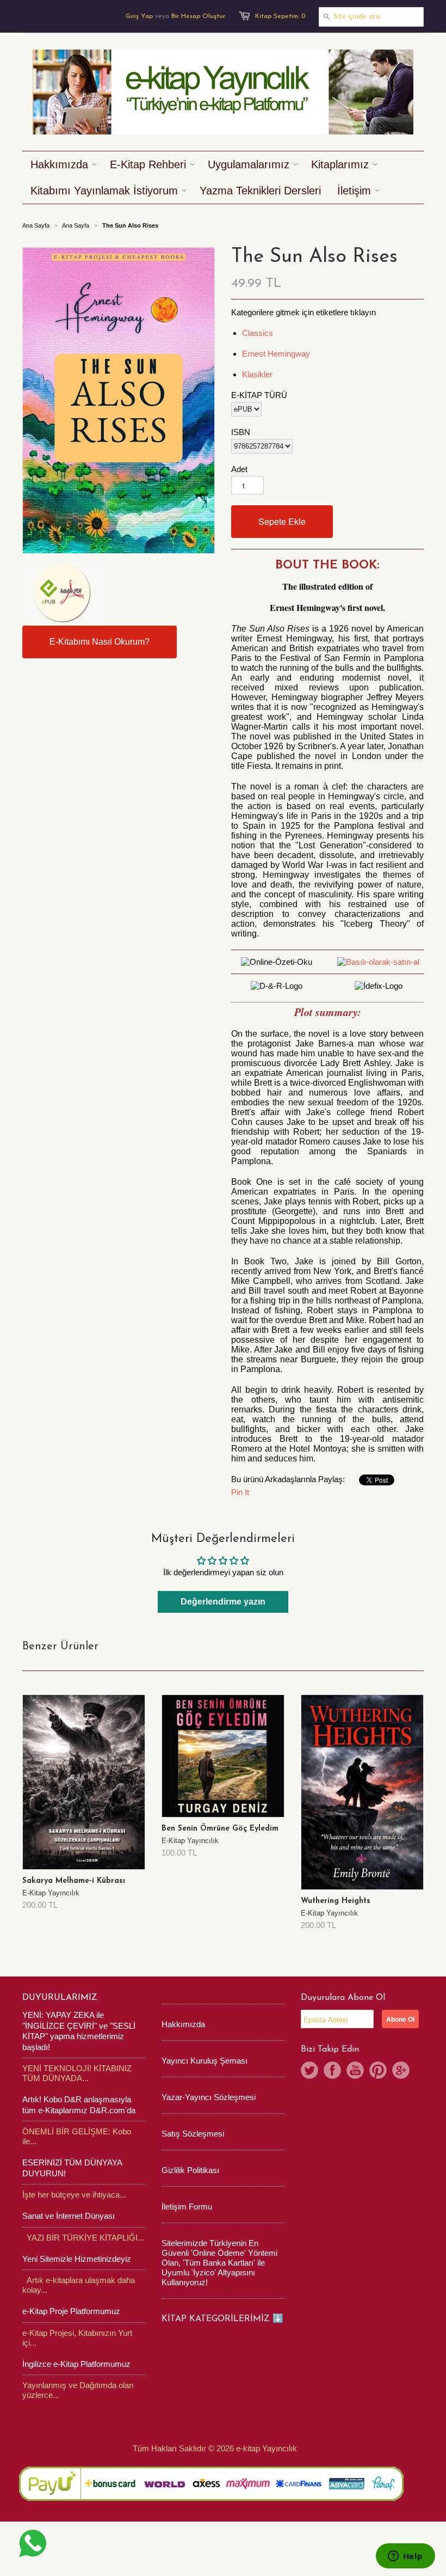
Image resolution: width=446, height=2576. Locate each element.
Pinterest (378, 2070)
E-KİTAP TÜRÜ (259, 395)
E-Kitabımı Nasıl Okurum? (100, 642)
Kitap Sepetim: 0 (280, 16)
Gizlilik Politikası (190, 2170)
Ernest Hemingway (276, 354)
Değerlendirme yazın (223, 1602)
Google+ (401, 2070)
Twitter (309, 2070)
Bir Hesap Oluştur (198, 16)
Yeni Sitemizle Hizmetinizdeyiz (77, 2259)
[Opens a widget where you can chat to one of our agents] (405, 2557)
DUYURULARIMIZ (60, 1998)
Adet (239, 469)
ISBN (241, 432)
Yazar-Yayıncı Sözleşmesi (209, 2097)
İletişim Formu (187, 2207)
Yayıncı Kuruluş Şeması (205, 2061)
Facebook (332, 2070)
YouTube (355, 2070)
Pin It (240, 1492)
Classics (258, 333)
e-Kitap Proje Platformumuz (71, 2311)
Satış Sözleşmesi (193, 2134)
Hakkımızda (183, 2024)
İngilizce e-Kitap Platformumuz (76, 2364)
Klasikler (257, 374)
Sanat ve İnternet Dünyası (69, 2216)
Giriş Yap (139, 16)
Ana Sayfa (76, 225)
